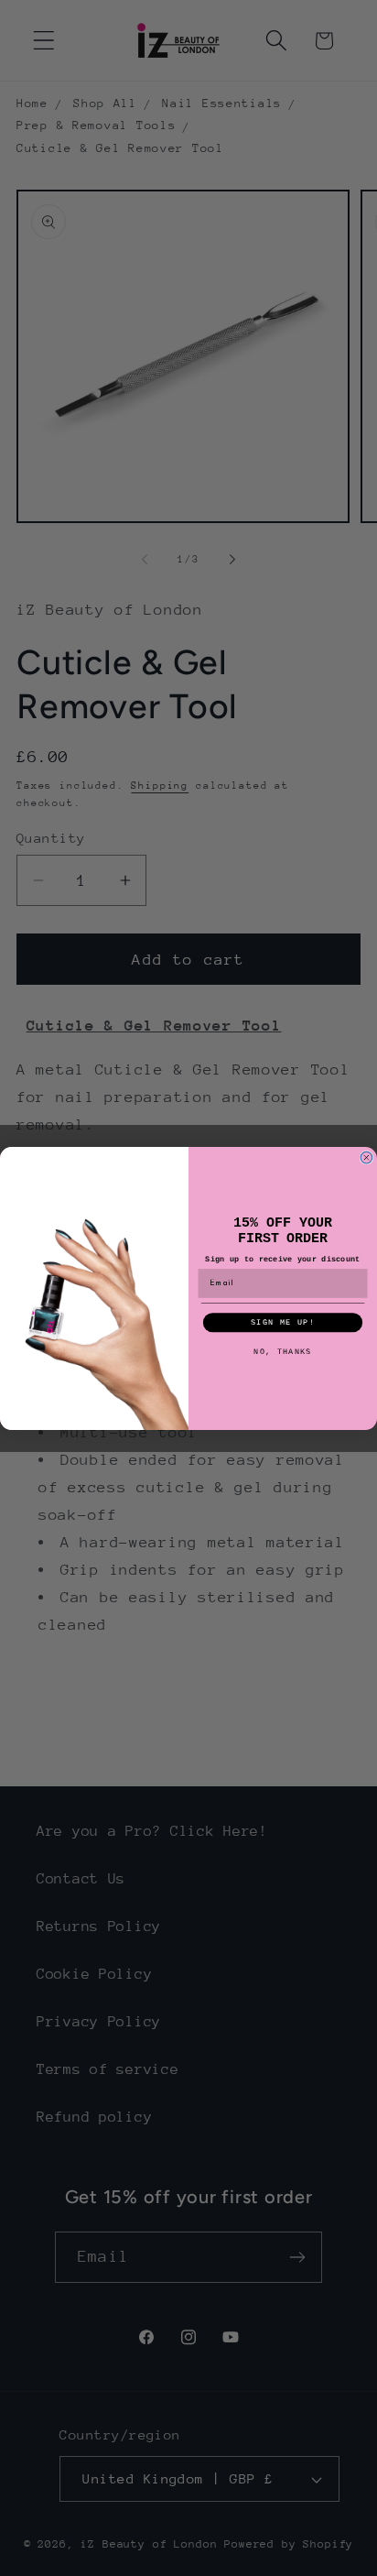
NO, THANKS (282, 1351)
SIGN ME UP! (283, 1322)
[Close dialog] (366, 1157)
